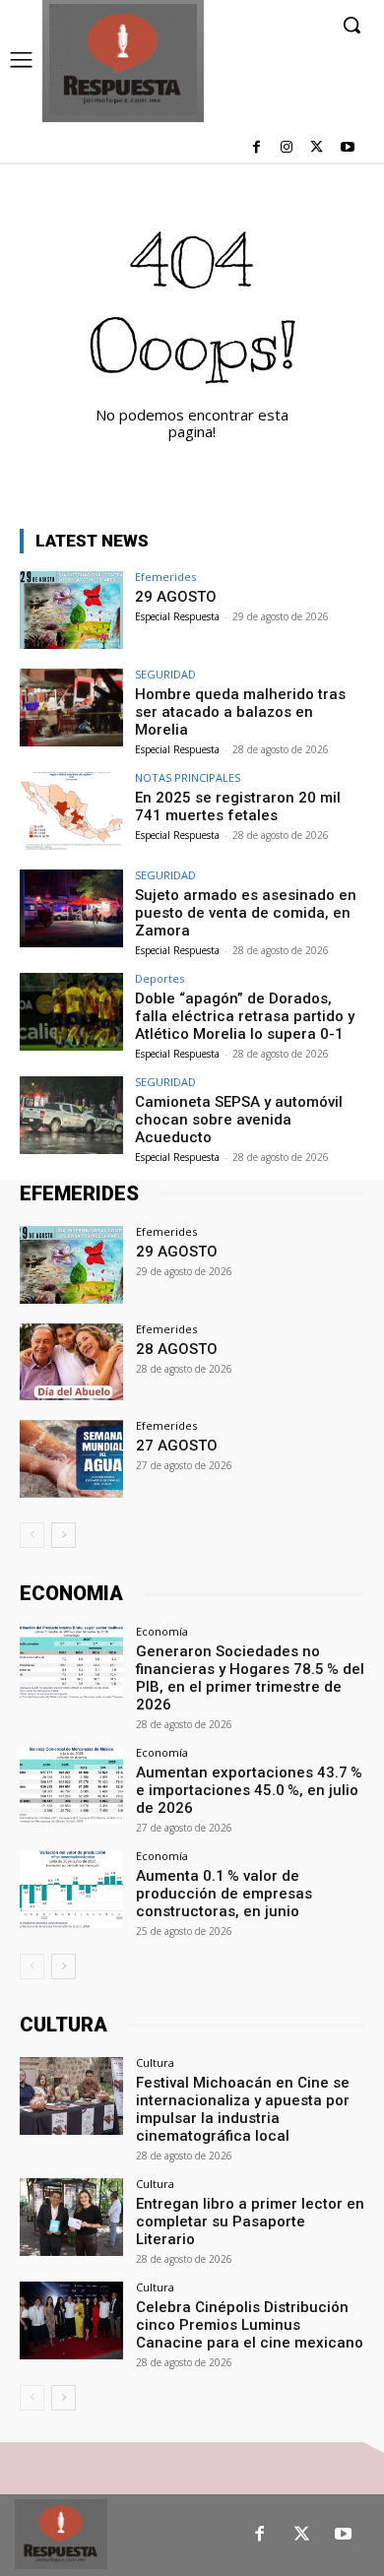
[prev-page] (32, 1535)
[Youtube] (347, 148)
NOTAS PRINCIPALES (188, 777)
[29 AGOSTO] (71, 610)
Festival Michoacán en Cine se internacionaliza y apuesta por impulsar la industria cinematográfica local (243, 2109)
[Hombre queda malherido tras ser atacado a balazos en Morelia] (71, 708)
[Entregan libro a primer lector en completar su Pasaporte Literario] (71, 2217)
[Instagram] (287, 148)
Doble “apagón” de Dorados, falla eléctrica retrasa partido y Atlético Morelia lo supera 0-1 (245, 1016)
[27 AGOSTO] (71, 1459)
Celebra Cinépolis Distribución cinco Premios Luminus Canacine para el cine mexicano (250, 2325)
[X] (317, 148)
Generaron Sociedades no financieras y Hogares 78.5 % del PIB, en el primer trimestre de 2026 (250, 1678)
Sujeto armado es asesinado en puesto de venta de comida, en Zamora (246, 913)
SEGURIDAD (165, 674)
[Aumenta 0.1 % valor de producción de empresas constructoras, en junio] (71, 1889)
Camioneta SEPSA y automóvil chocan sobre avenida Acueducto (239, 1120)
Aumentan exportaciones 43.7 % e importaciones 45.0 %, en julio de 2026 (249, 1790)
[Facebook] (256, 148)
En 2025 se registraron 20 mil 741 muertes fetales (238, 806)
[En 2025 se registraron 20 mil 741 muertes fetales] (71, 811)
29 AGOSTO (176, 597)
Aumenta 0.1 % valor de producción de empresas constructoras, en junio (224, 1894)
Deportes (160, 978)
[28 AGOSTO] (71, 1362)
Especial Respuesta (177, 616)
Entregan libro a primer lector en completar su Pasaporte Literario (250, 2222)
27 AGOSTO (177, 1446)
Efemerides (165, 577)
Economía (162, 1631)
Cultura (155, 2062)
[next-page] (64, 1535)
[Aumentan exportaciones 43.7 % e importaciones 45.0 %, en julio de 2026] (71, 1786)
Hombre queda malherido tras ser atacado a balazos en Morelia (240, 712)
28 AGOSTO (177, 1349)
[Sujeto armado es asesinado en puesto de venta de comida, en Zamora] (71, 908)
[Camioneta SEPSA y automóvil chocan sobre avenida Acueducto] (71, 1115)
